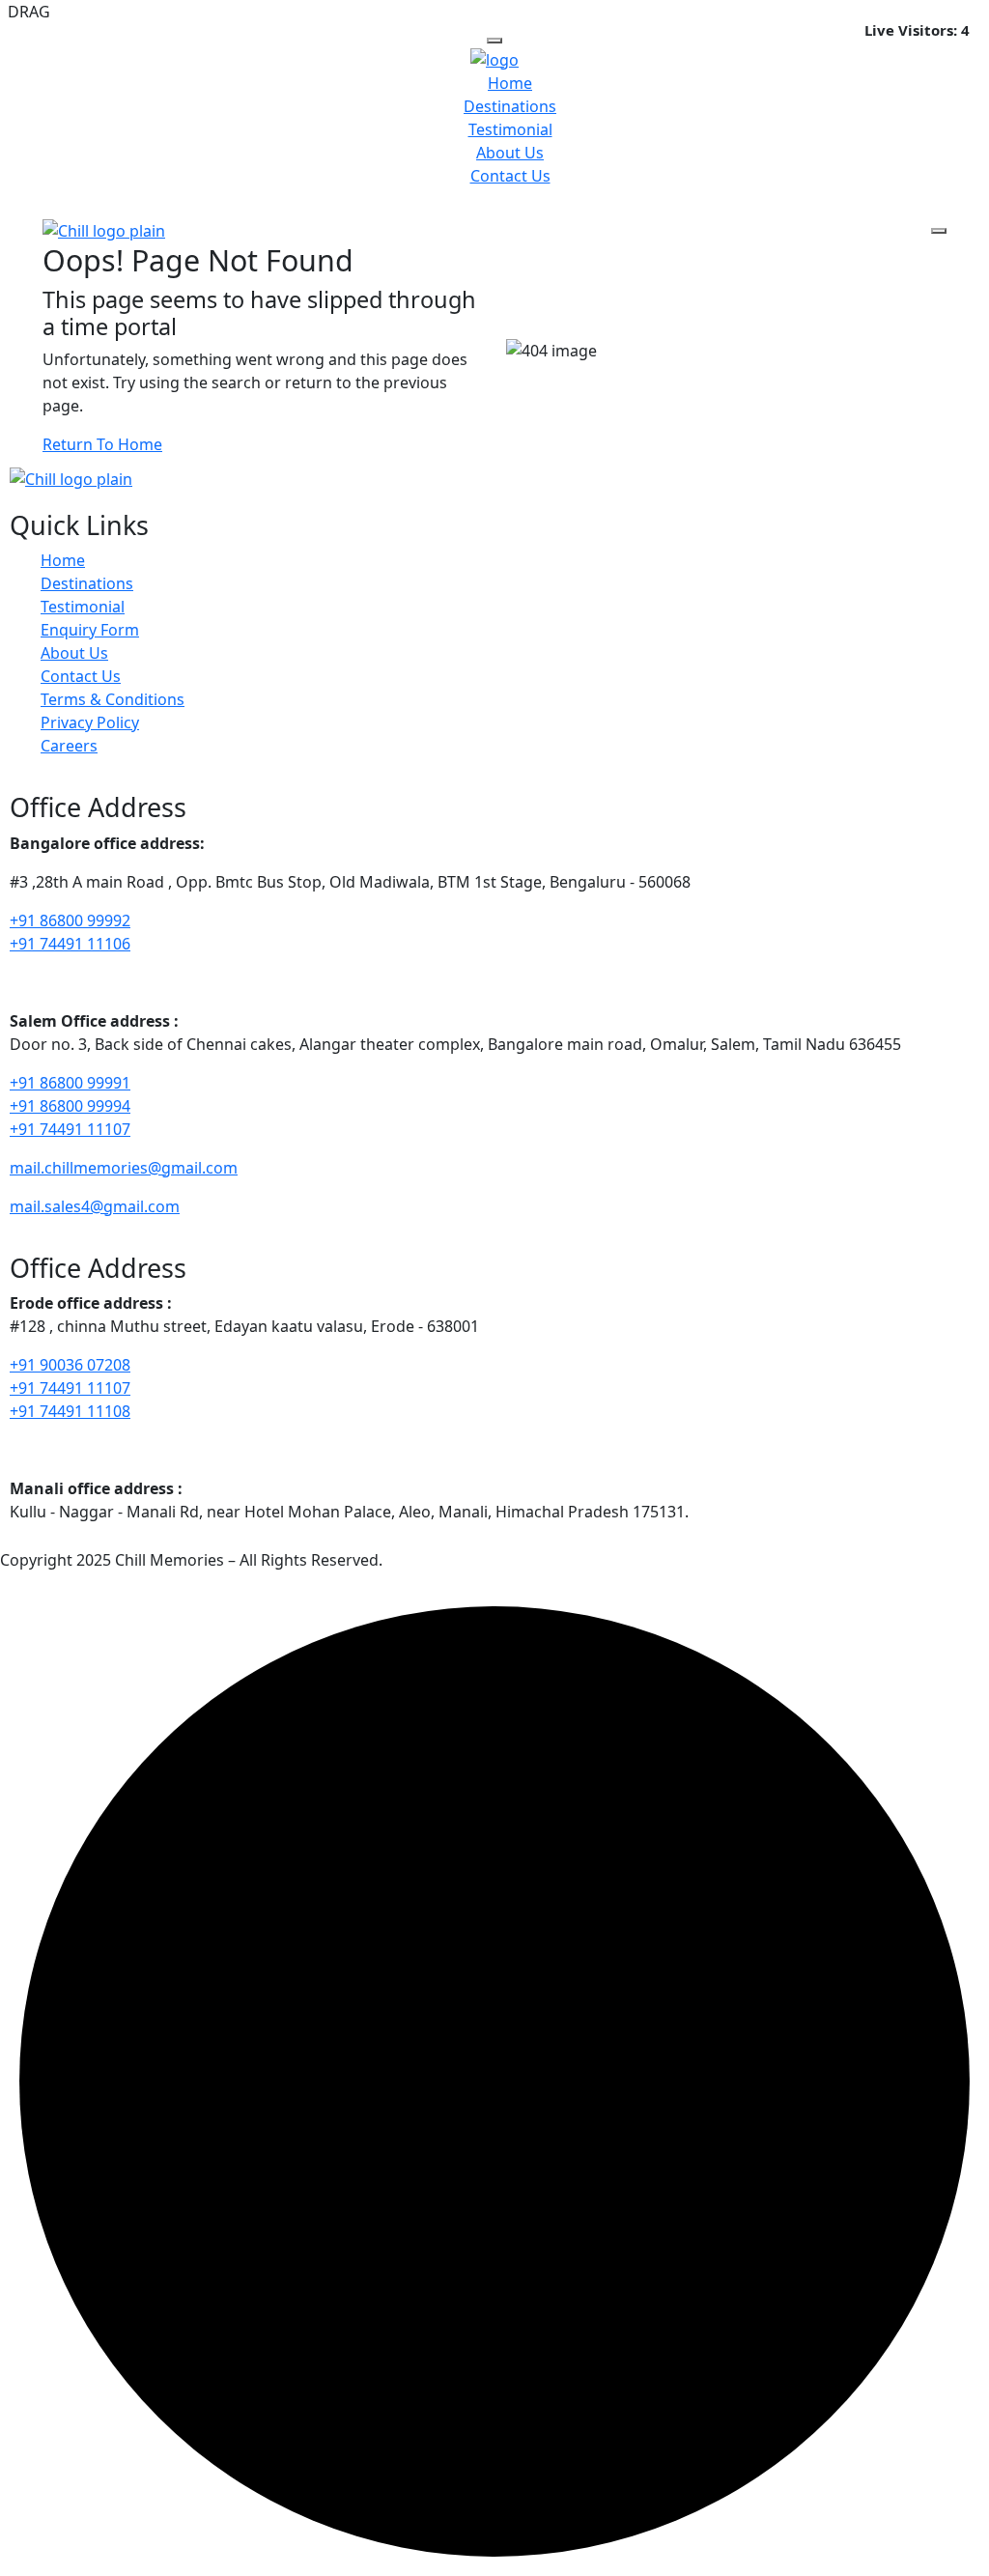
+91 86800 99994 (70, 1106)
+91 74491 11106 (70, 944)
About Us (510, 153)
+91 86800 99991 (70, 1083)
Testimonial (510, 129)
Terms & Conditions (113, 699)
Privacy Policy (90, 722)
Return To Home (102, 444)
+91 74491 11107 (70, 1129)
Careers (69, 746)
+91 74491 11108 (70, 1411)
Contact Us (510, 176)
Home (510, 83)
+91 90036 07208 (70, 1365)
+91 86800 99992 (70, 920)
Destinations (510, 106)
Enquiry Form (90, 630)
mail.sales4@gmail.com (95, 1206)
